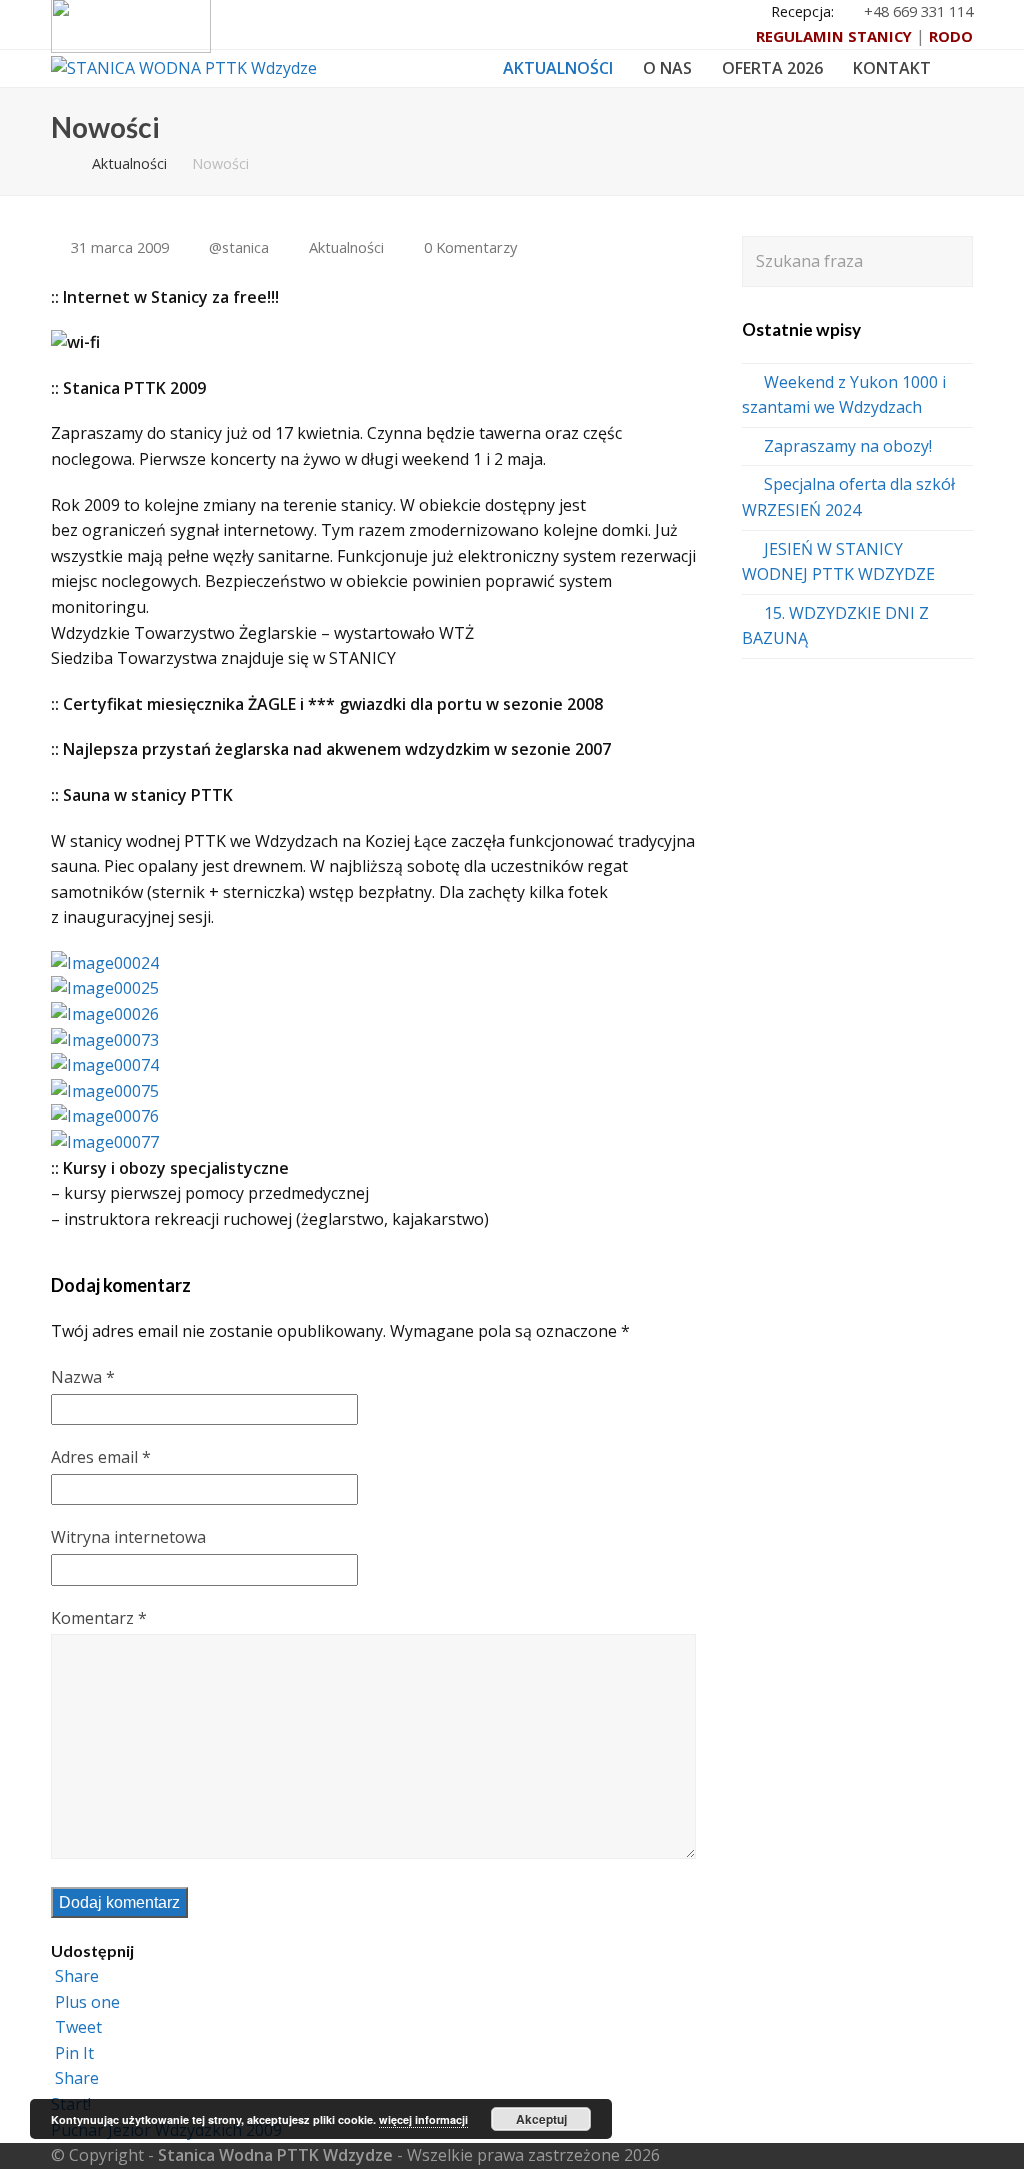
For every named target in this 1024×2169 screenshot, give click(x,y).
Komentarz (99, 1618)
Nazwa (83, 1377)
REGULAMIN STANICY (834, 36)
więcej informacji (423, 2119)
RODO (951, 36)
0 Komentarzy (470, 247)
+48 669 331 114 (918, 11)
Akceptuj (541, 2119)
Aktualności (346, 247)
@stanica (239, 247)
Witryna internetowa (128, 1537)
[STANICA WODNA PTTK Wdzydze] (184, 67)
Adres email (101, 1457)
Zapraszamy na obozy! (848, 446)
